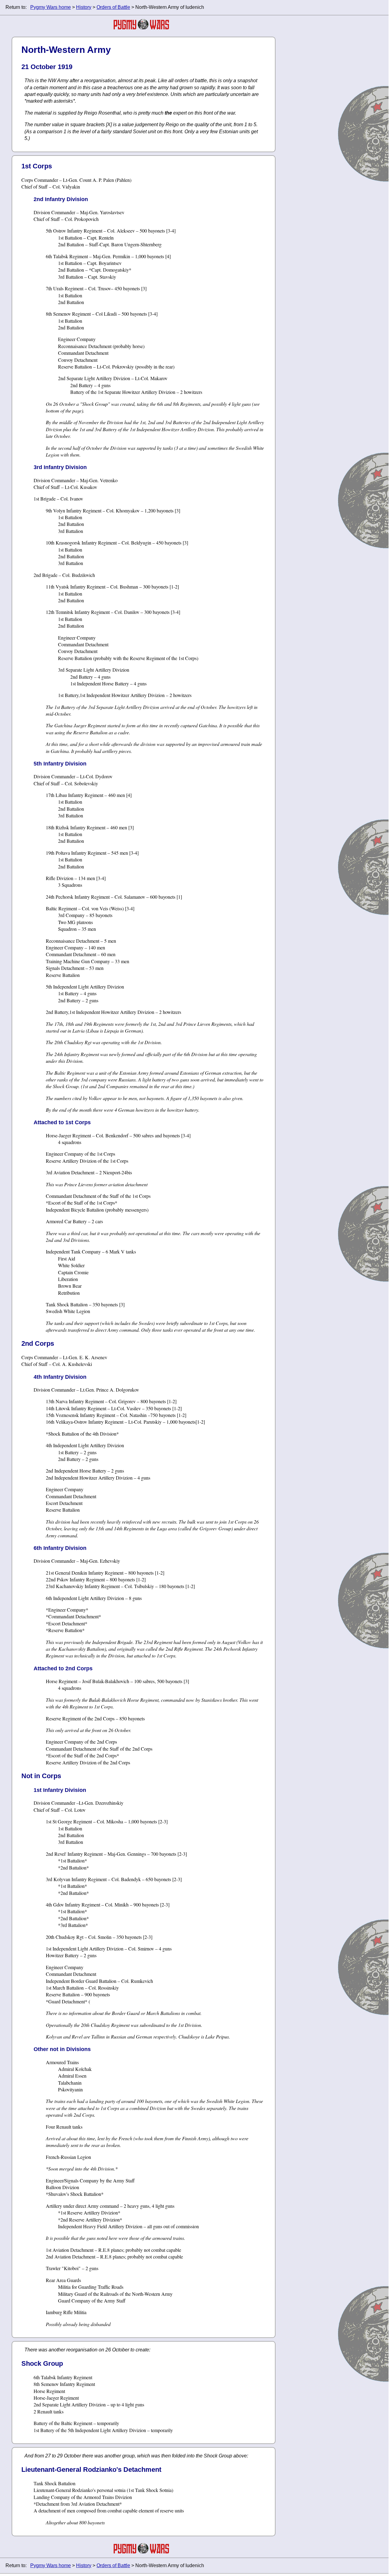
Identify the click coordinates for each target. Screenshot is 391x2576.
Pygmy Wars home (51, 7)
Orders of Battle (113, 7)
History (84, 7)
